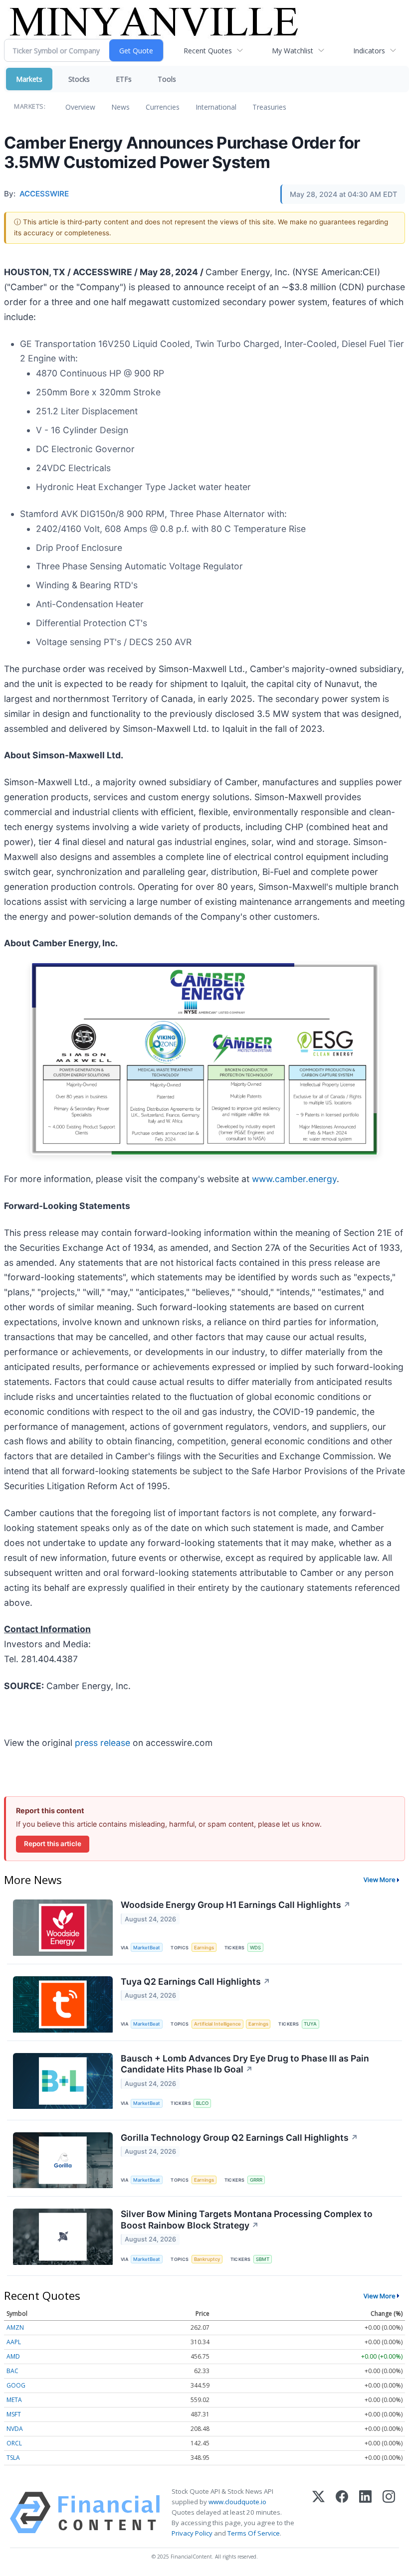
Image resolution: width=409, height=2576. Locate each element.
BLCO (202, 2103)
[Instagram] (389, 2513)
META (14, 2400)
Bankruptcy (207, 2259)
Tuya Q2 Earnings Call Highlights (196, 1981)
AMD (13, 2356)
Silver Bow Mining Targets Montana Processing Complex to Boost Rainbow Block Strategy (247, 2220)
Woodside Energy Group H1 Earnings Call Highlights (236, 1905)
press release (102, 1743)
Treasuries (269, 107)
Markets (29, 79)
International (216, 107)
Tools (167, 79)
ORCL (14, 2443)
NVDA (15, 2429)
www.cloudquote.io (237, 2502)
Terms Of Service (254, 2533)
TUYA (310, 2024)
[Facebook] (342, 2513)
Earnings (204, 1948)
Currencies (163, 107)
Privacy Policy (192, 2533)
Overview (80, 107)
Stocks (79, 79)
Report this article (53, 1844)
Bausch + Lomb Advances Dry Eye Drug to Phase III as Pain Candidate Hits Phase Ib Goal (245, 2064)
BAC (12, 2371)
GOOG (16, 2385)
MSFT (14, 2414)
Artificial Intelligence (217, 2024)
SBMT (263, 2259)
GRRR (256, 2180)
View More (380, 1880)
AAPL (14, 2342)
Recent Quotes (208, 51)
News (120, 107)
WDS (255, 1948)
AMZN (15, 2327)
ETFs (124, 79)
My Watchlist (293, 51)
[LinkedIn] (365, 2513)
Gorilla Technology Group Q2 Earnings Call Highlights (239, 2138)
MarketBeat (147, 1948)
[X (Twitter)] (318, 2513)
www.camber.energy (294, 1179)
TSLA (13, 2458)
